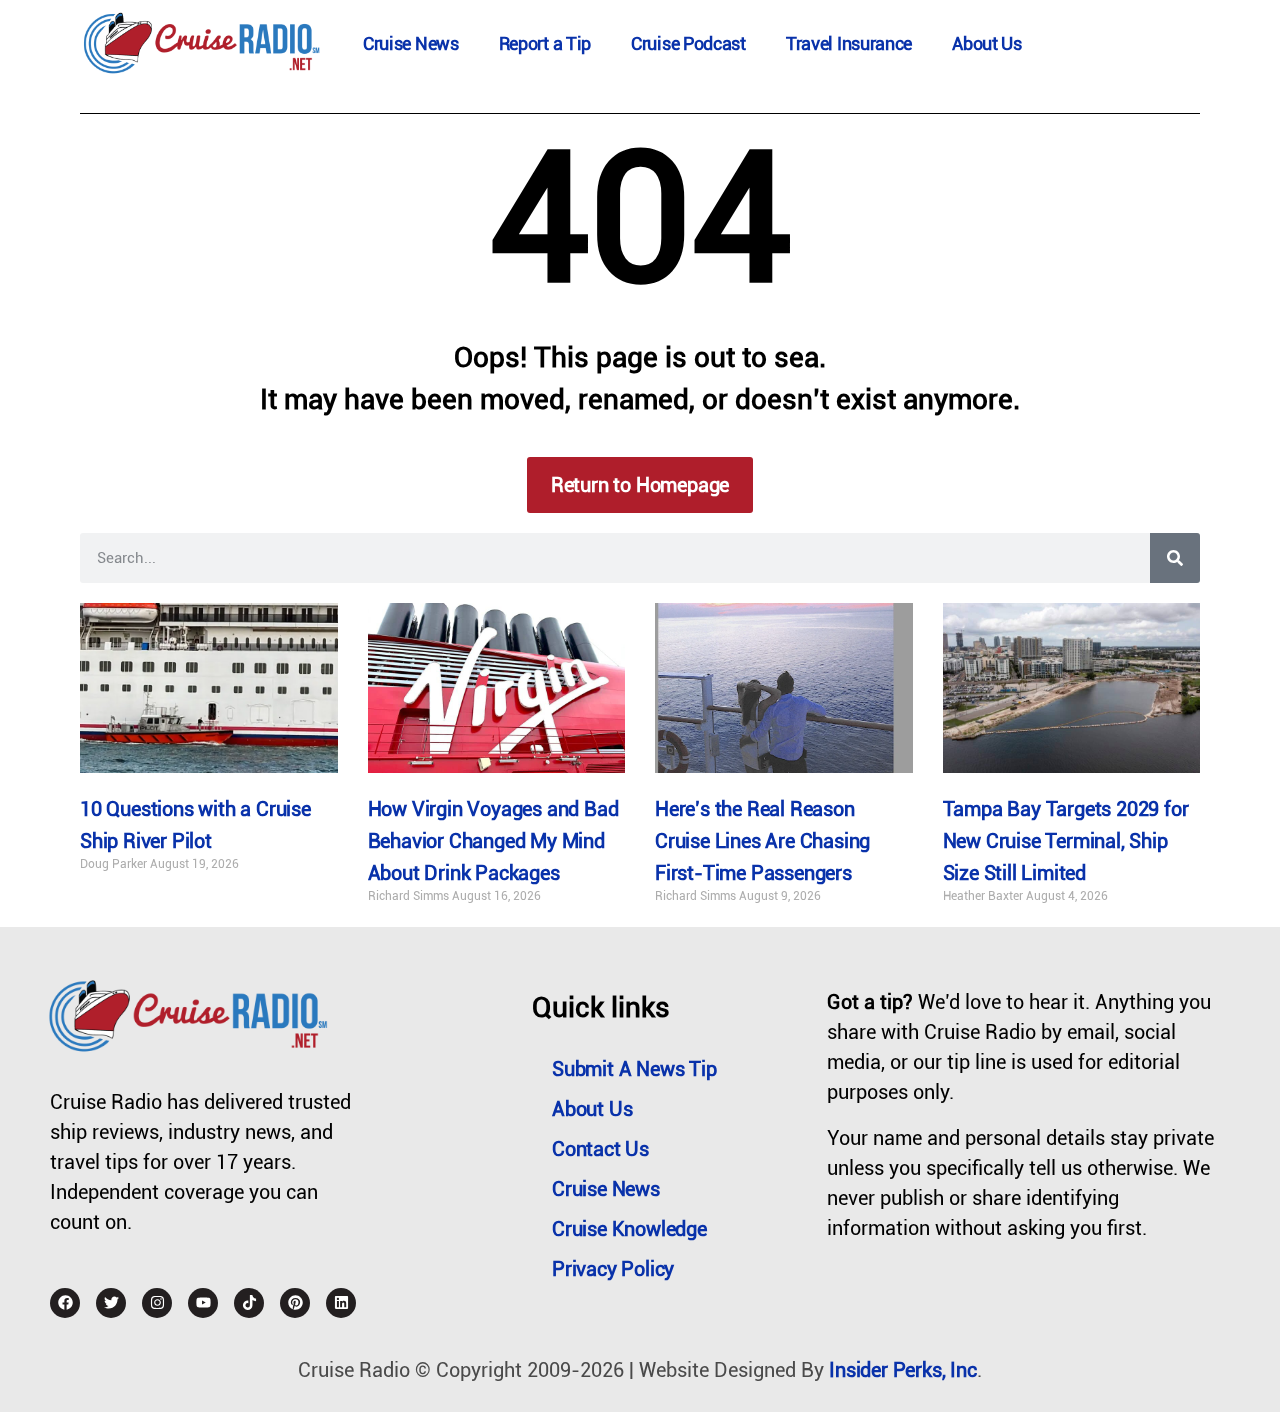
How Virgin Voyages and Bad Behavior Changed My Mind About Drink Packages (493, 841)
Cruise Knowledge (629, 1229)
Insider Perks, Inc (902, 1370)
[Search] (1175, 558)
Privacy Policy (613, 1269)
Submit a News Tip (634, 1069)
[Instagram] (157, 1303)
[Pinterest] (295, 1303)
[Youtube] (203, 1303)
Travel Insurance (849, 43)
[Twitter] (111, 1303)
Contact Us (600, 1149)
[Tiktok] (249, 1303)
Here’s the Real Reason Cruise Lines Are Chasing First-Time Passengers (762, 841)
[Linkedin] (341, 1303)
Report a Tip (545, 43)
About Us (987, 43)
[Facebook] (65, 1303)
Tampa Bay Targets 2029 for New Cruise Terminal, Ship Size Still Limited (1066, 841)
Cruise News (411, 43)
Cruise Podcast (688, 43)
